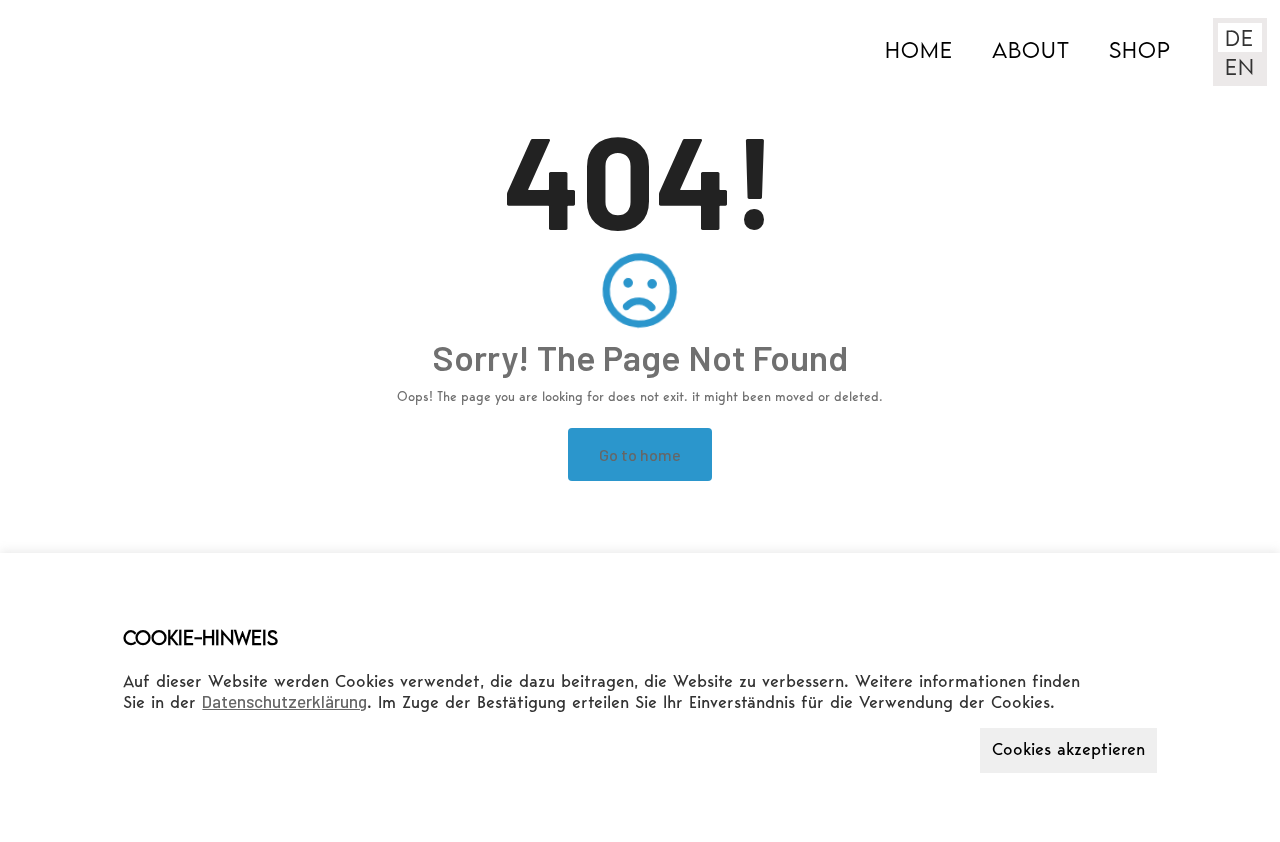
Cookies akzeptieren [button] (1068, 750)
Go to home (640, 454)
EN (1240, 66)
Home (919, 49)
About (1031, 49)
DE (1239, 37)
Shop (1140, 49)
